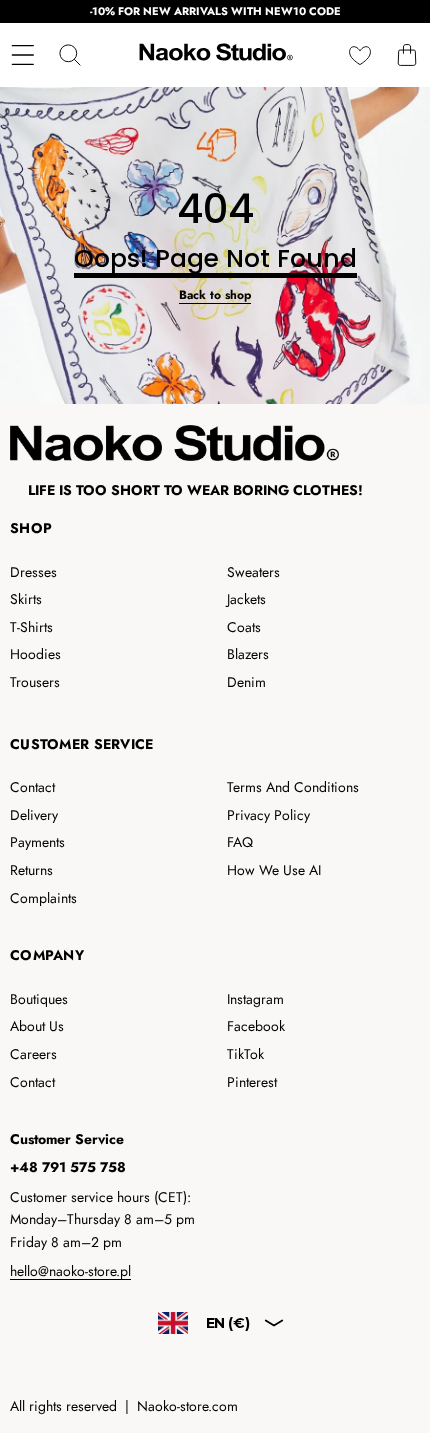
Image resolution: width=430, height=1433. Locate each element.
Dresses (33, 572)
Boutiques (39, 999)
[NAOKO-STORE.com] (214, 55)
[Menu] (22, 55)
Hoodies (35, 654)
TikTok (245, 1054)
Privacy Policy (268, 815)
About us (37, 1026)
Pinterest (252, 1082)
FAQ (240, 842)
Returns (31, 870)
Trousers (35, 682)
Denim (246, 682)
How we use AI (274, 870)
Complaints (43, 898)
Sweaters (253, 572)
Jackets (246, 599)
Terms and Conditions (293, 787)
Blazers (248, 654)
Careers (33, 1054)
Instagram (255, 999)
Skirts (26, 599)
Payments (37, 842)
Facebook (256, 1026)
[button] (406, 55)
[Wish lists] (359, 55)
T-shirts (31, 627)
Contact (32, 787)
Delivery (34, 815)
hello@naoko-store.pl (70, 1271)
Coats (244, 627)
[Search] (69, 55)
